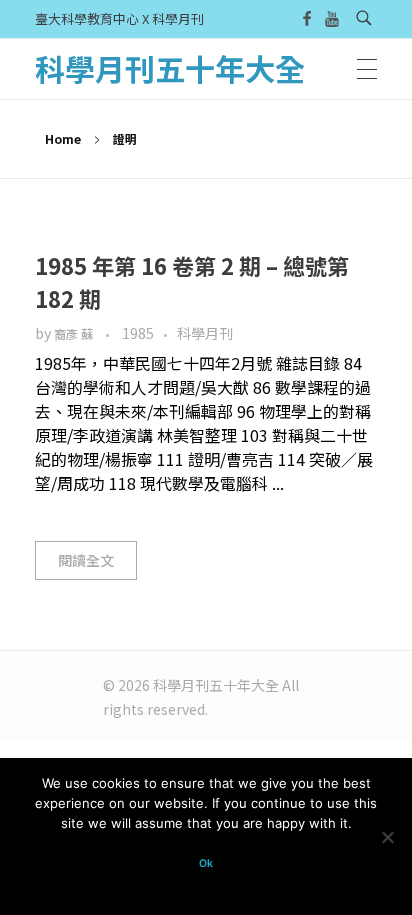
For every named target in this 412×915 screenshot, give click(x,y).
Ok (206, 863)
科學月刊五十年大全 (170, 68)
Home (63, 138)
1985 (138, 333)
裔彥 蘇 (75, 334)
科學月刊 (205, 333)
